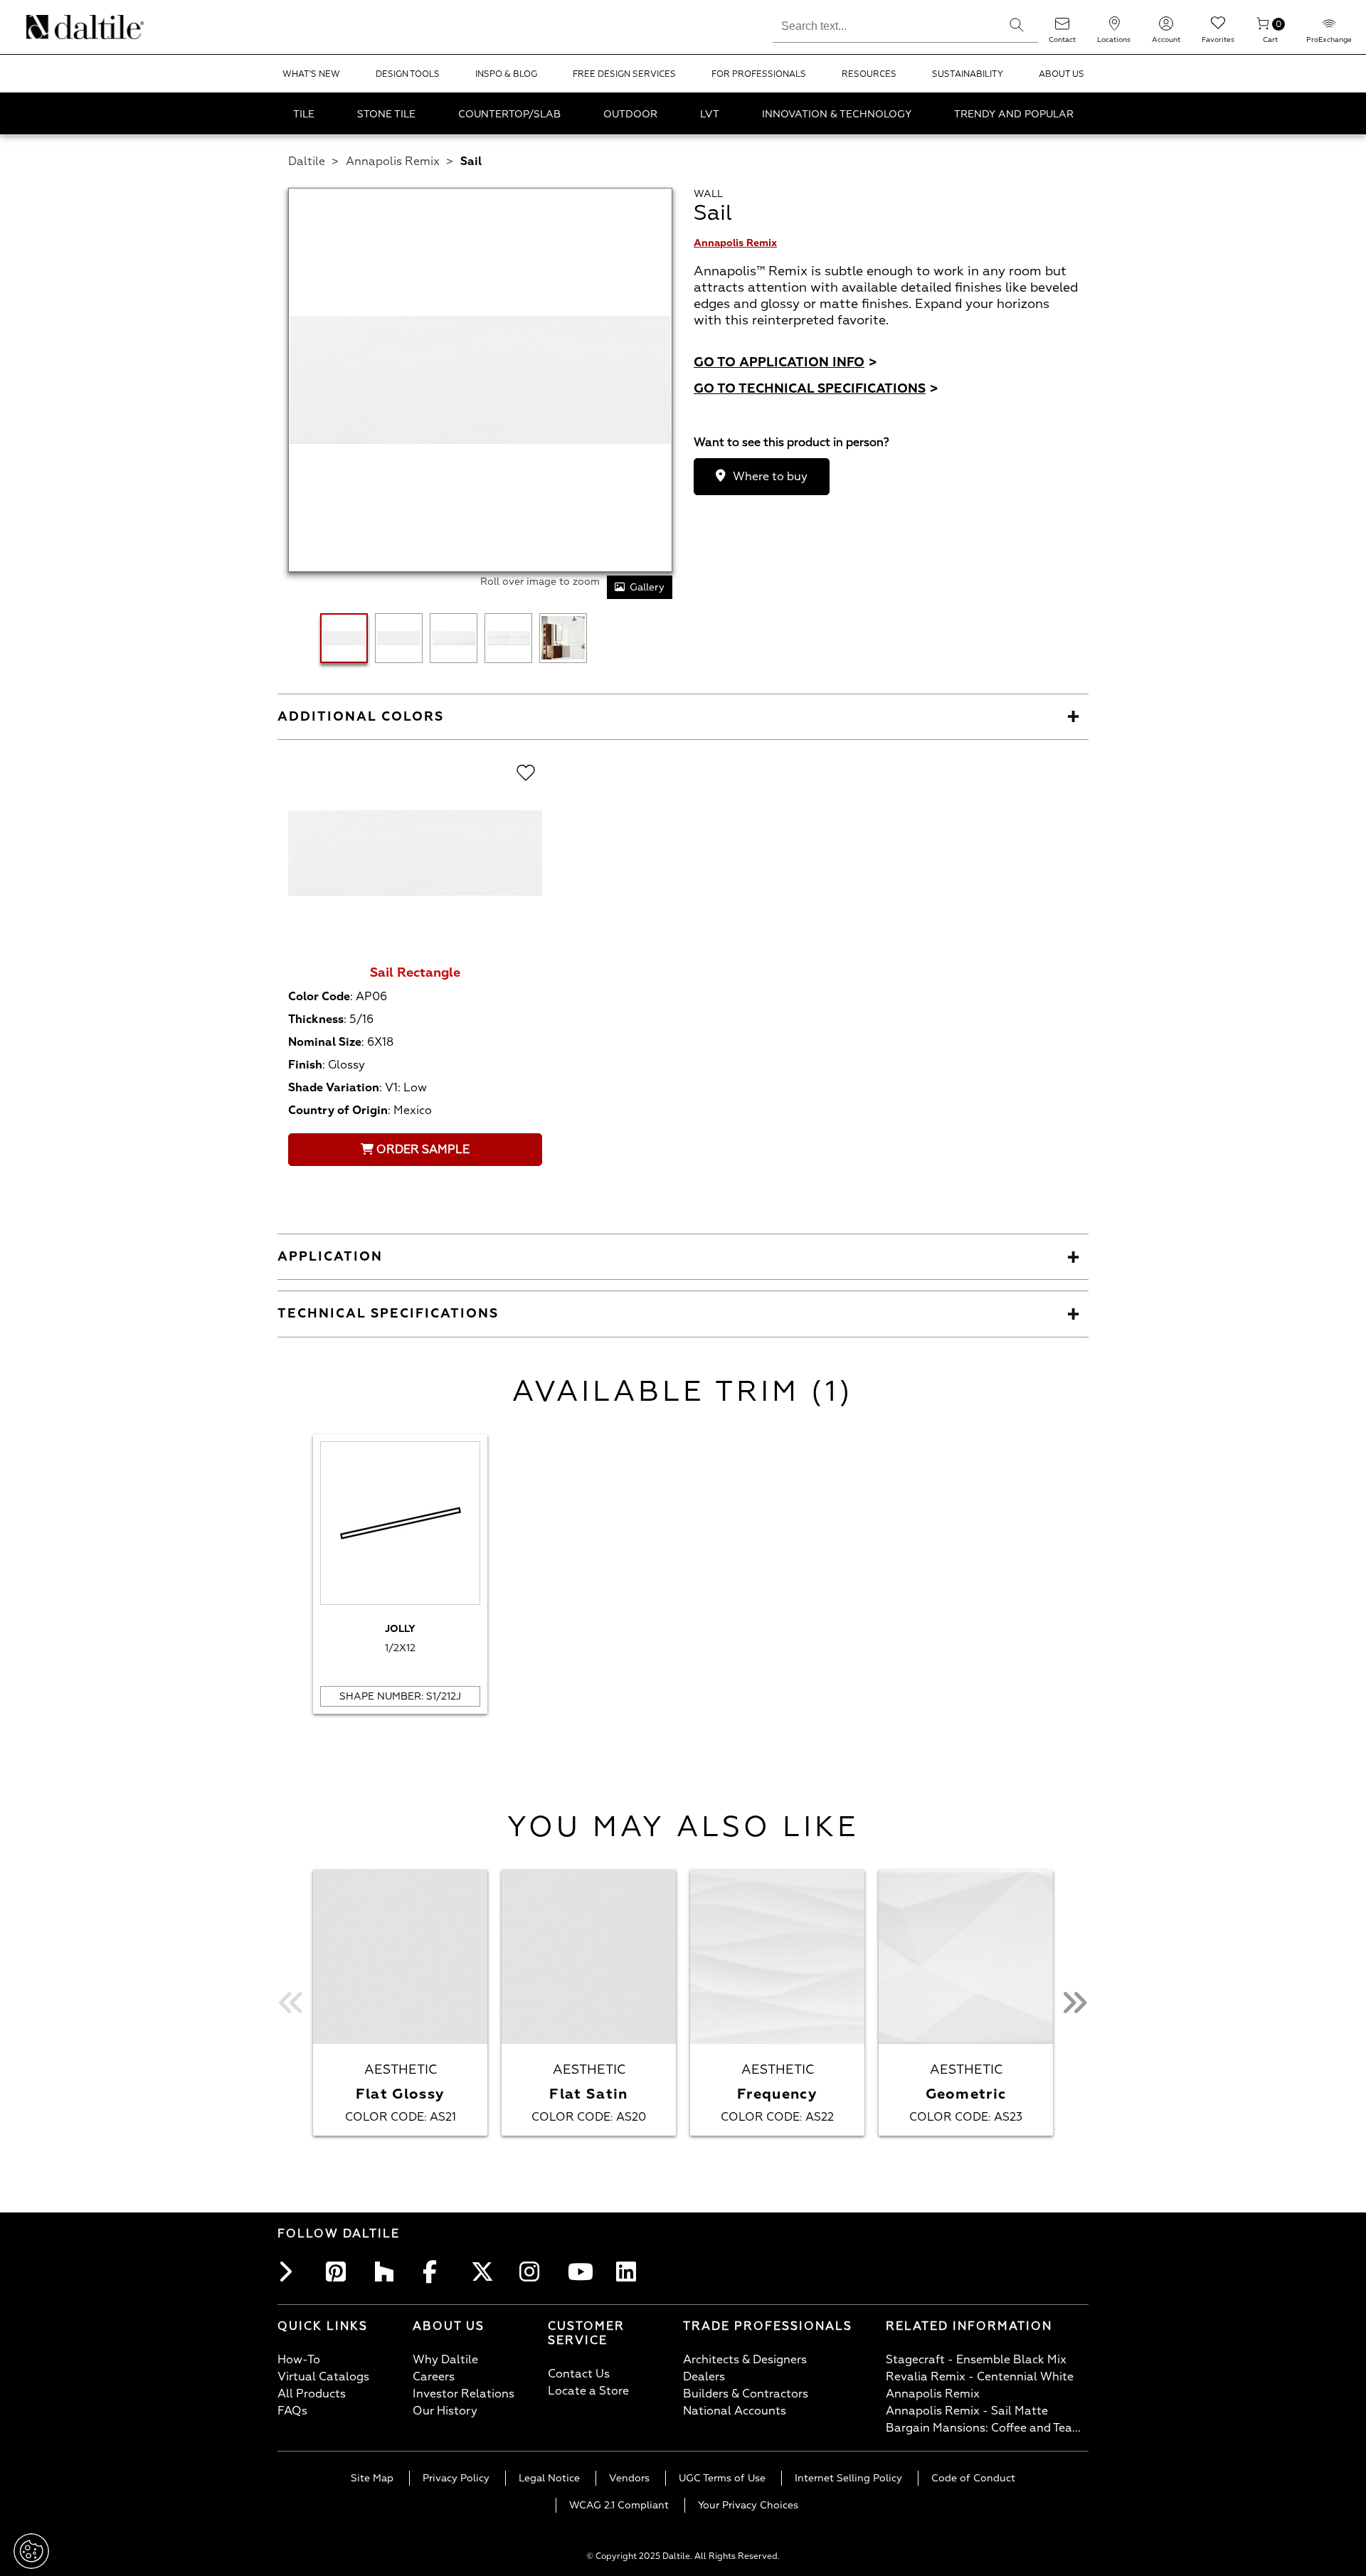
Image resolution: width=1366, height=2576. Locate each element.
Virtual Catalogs (323, 2377)
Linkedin (630, 2272)
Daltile (307, 161)
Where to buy (770, 477)
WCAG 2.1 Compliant (619, 2505)
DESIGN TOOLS (408, 74)
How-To (299, 2360)
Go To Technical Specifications (816, 389)
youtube (582, 2272)
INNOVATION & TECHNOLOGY (837, 114)
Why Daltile (445, 2360)
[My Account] (1166, 28)
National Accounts (735, 2411)
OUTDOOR (630, 114)
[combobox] (884, 24)
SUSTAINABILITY (968, 74)
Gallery (647, 587)
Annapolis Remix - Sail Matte (967, 2411)
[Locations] (1114, 28)
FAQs (292, 2411)
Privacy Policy (456, 2478)
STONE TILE (386, 114)
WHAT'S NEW (311, 74)
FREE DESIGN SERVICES (624, 74)
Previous (292, 2003)
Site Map (372, 2478)
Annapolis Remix (393, 161)
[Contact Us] (1062, 28)
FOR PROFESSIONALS (759, 74)
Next (1074, 2003)
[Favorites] (1218, 28)
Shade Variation (334, 1088)
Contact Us (579, 2374)
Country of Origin (338, 1111)
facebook (437, 2272)
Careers (434, 2377)
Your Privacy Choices (748, 2505)
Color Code (319, 997)
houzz (388, 2272)
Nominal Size (325, 1042)
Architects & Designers (745, 2360)
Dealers (704, 2377)
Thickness (316, 1019)
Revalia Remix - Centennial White (980, 2377)
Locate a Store (588, 2391)
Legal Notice (549, 2478)
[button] (1017, 25)
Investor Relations (464, 2394)
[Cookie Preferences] (31, 2551)
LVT (710, 114)
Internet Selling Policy (848, 2478)
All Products (312, 2394)
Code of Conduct (973, 2478)
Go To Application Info (785, 362)
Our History (445, 2411)
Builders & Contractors (746, 2394)
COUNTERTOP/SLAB (509, 114)
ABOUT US (1061, 74)
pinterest (340, 2272)
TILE (304, 114)
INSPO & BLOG (506, 74)
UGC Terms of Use (722, 2478)
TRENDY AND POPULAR (1014, 114)
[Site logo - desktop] (44, 27)
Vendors (629, 2478)
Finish (305, 1065)
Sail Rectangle (415, 973)
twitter (485, 2272)
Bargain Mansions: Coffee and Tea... (983, 2428)
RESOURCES (869, 74)
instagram (534, 2272)
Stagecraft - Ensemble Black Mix (976, 2360)
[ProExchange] (1329, 28)
